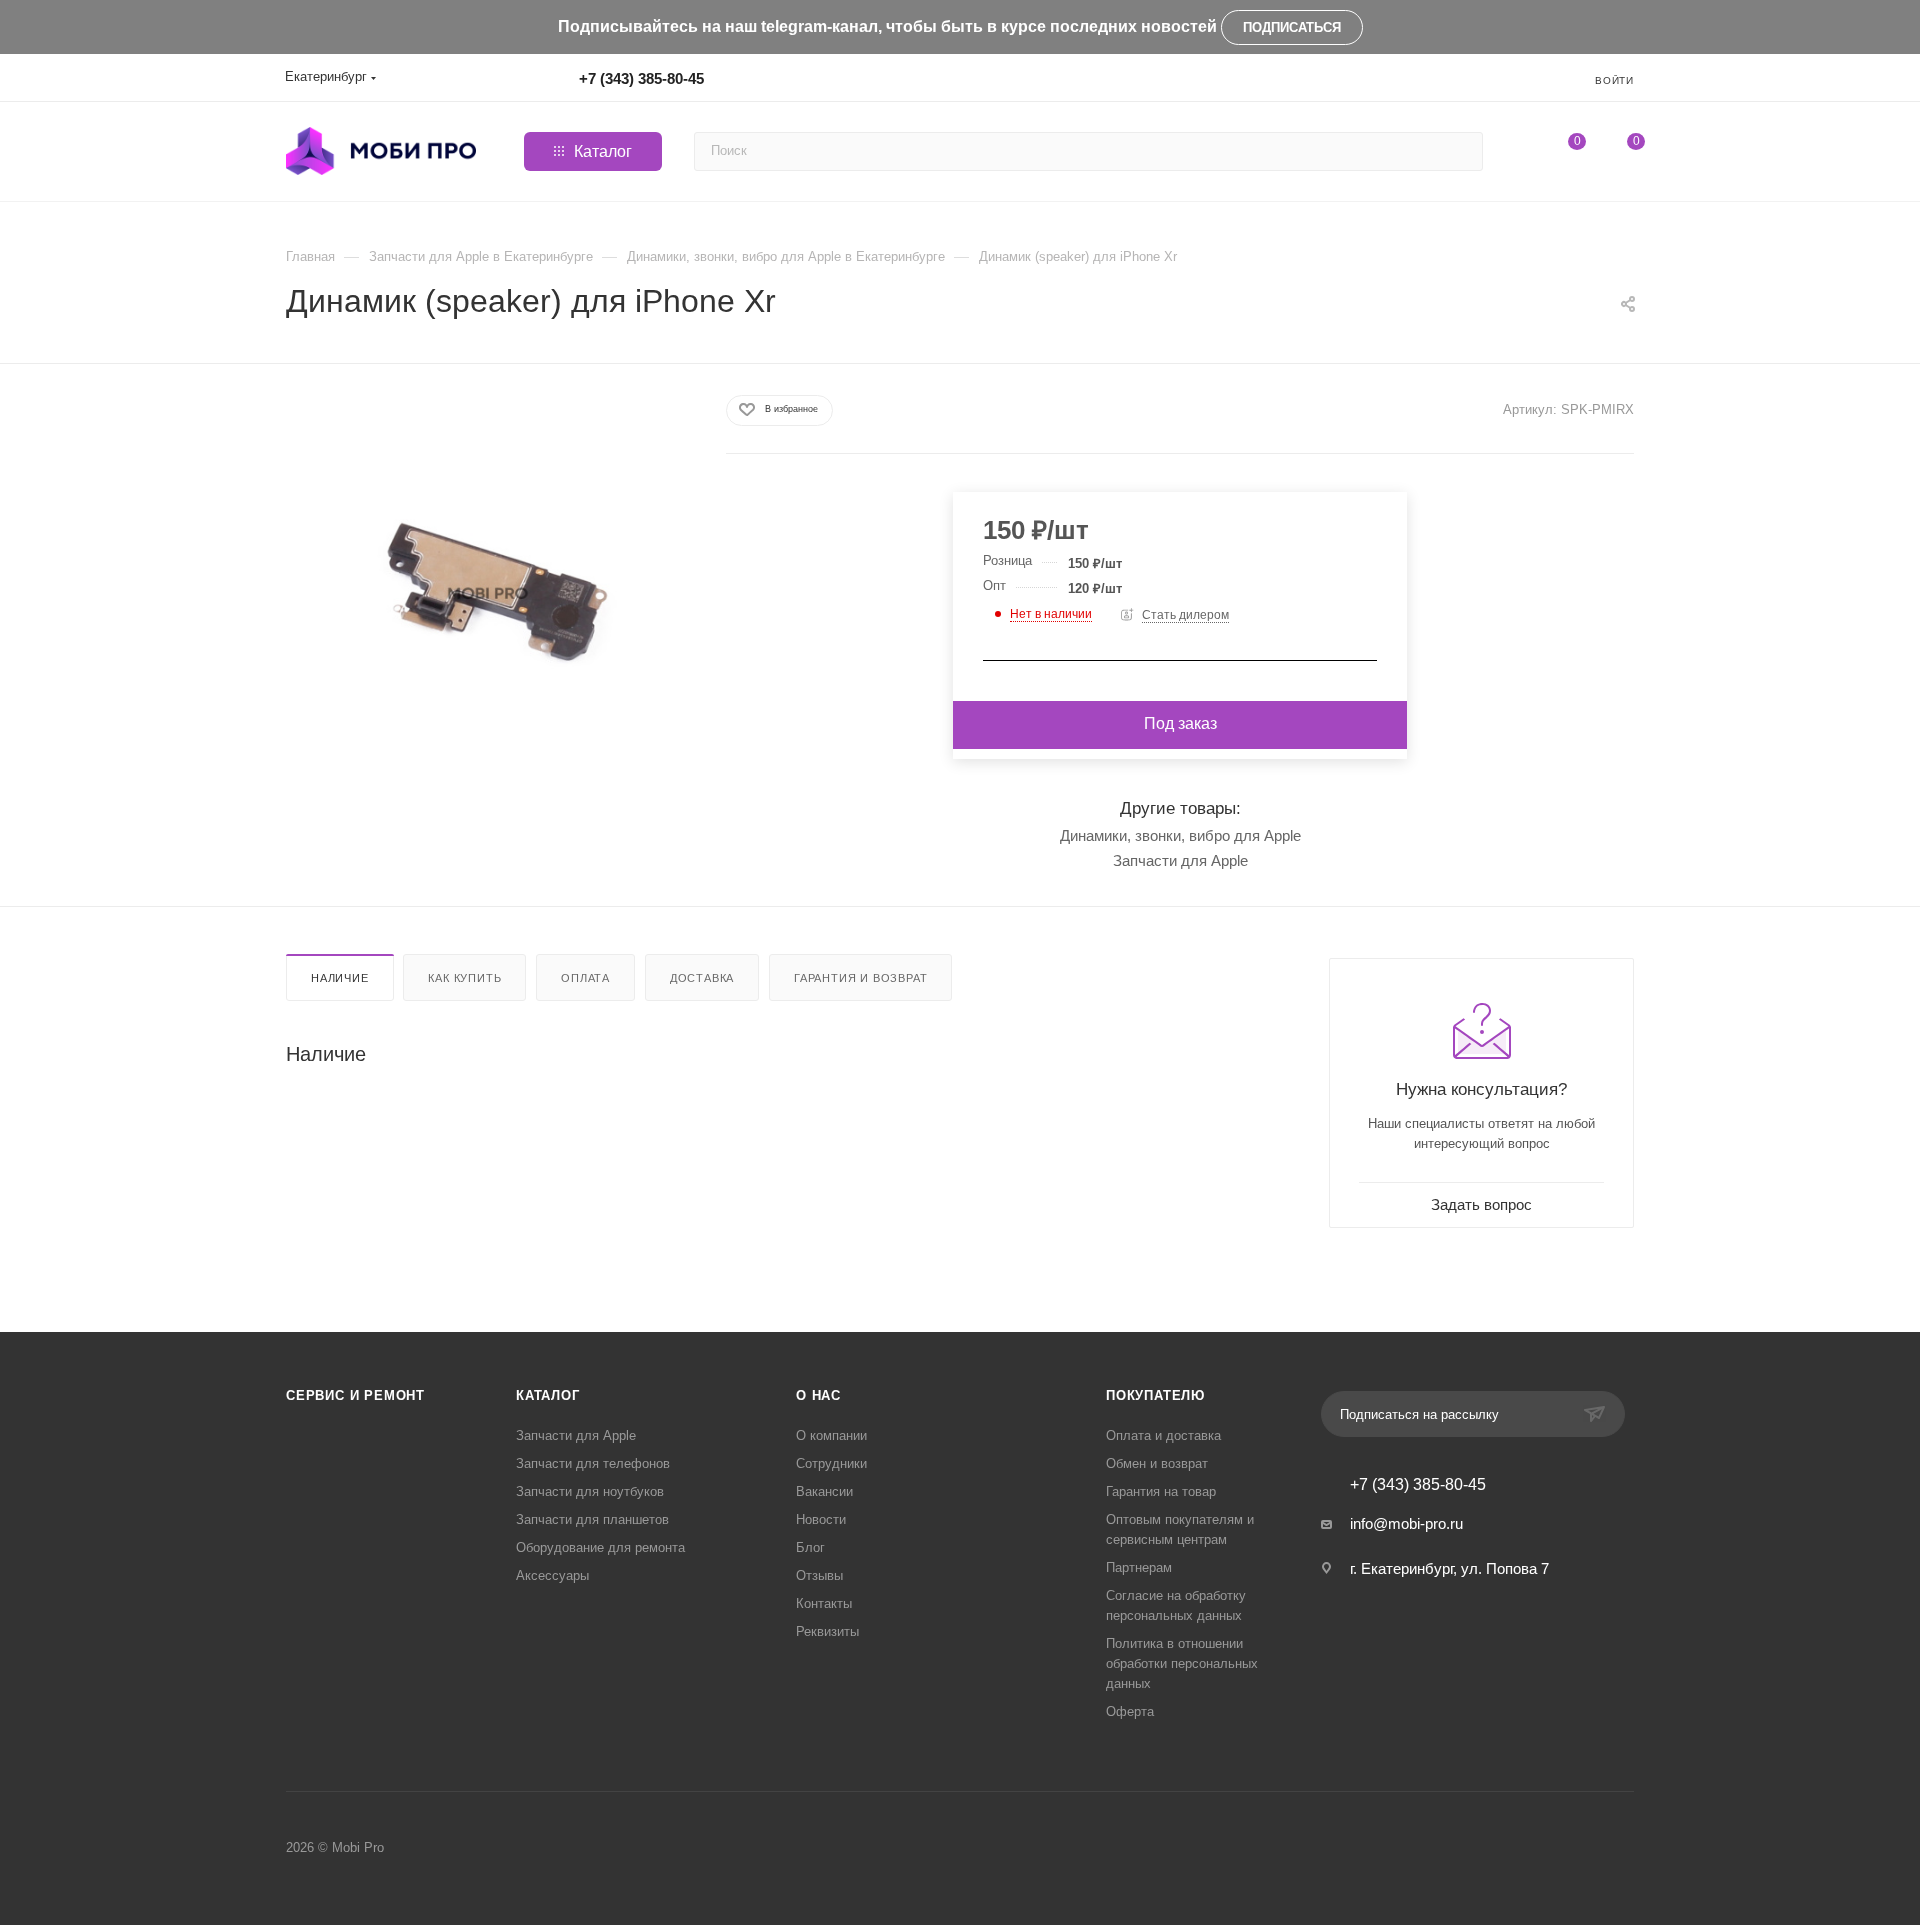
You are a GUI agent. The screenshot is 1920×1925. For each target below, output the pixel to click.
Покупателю (1155, 1395)
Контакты (824, 1603)
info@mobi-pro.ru (1406, 1523)
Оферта (1130, 1711)
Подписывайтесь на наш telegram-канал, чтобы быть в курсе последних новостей (887, 26)
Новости (821, 1519)
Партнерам (1139, 1567)
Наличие (340, 978)
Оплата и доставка (1163, 1435)
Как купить (464, 978)
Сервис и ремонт (355, 1395)
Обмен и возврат (1157, 1463)
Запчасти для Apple (1180, 860)
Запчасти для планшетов (592, 1519)
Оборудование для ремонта (600, 1547)
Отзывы (819, 1575)
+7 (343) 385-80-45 (641, 78)
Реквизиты (827, 1631)
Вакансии (824, 1491)
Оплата (585, 978)
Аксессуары (552, 1575)
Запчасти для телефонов (593, 1463)
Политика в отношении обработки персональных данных (1182, 1663)
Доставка (702, 978)
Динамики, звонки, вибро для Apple (1180, 835)
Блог (810, 1547)
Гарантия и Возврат (860, 978)
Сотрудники (831, 1463)
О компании (831, 1435)
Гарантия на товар (1161, 1491)
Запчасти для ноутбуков (590, 1491)
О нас (818, 1395)
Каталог (548, 1395)
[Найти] (1464, 151)
